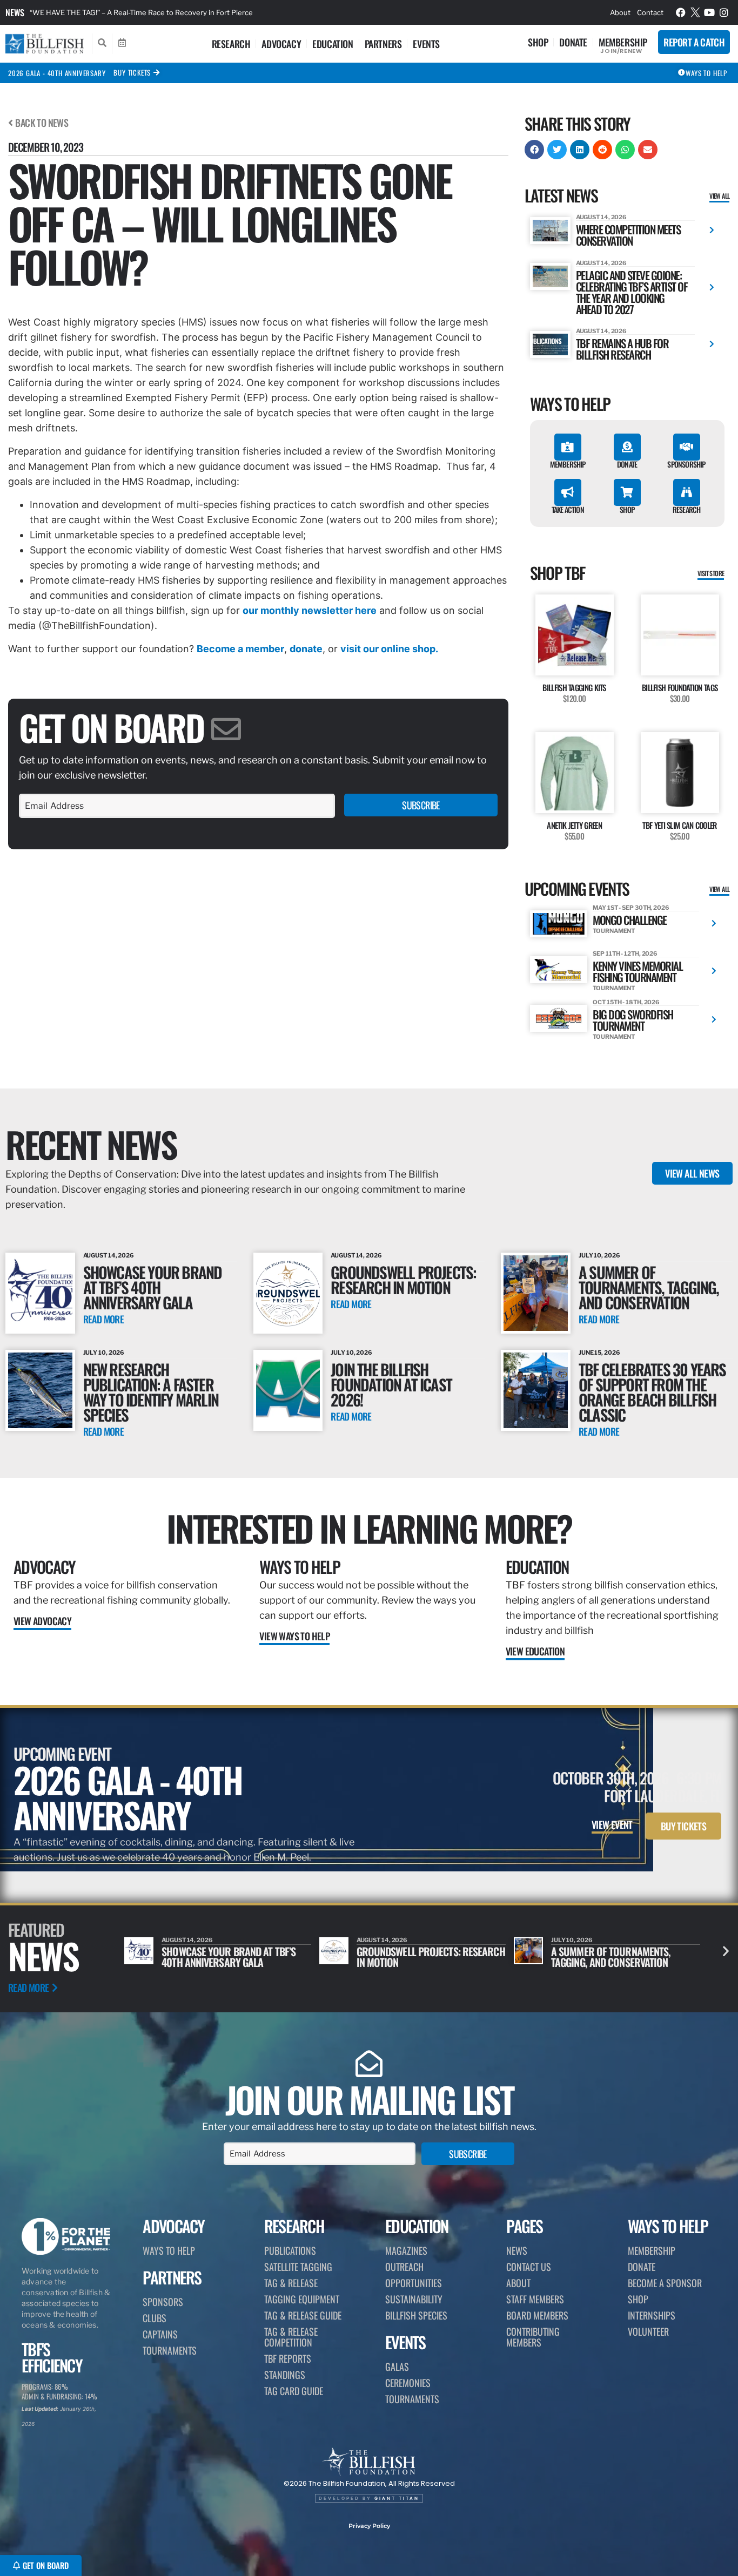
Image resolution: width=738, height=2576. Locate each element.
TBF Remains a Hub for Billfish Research (622, 349)
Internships (652, 2315)
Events (426, 44)
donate (306, 649)
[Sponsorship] (687, 447)
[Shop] (627, 492)
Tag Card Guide (294, 2391)
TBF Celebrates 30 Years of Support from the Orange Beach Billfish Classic (652, 1392)
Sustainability (414, 2299)
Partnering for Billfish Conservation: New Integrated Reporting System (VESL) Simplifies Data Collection (202, 12)
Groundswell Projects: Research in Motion (403, 1279)
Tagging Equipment (302, 2299)
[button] (534, 150)
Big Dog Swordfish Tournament (633, 1020)
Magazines (406, 2250)
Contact (650, 12)
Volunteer (648, 2331)
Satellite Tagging (298, 2267)
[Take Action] (568, 492)
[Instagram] (724, 12)
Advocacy (281, 44)
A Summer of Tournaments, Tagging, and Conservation (649, 1287)
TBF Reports (288, 2358)
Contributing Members (533, 2337)
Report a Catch (694, 42)
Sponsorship (686, 464)
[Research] (687, 492)
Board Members (537, 2315)
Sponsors (163, 2302)
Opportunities (414, 2283)
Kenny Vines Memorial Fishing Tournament (638, 971)
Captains (160, 2334)
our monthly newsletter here (310, 610)
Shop (538, 42)
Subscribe (421, 805)
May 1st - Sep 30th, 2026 (631, 908)
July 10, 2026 (599, 1255)
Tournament (614, 931)
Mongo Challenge (630, 920)
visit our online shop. (389, 649)
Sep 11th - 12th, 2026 (625, 954)
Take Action (568, 509)
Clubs (155, 2318)
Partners (383, 44)
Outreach (404, 2267)
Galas (397, 2367)
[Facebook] (681, 12)
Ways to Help (300, 1567)
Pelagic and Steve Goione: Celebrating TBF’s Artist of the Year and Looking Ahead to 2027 (632, 292)
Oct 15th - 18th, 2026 (626, 1002)
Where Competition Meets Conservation (628, 235)
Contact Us (529, 2267)
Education (333, 44)
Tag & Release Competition (291, 2337)
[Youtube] (709, 12)
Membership (623, 42)
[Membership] (568, 447)
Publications (290, 2250)
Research (231, 44)
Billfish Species (416, 2315)
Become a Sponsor (665, 2283)
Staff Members (535, 2299)
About (620, 12)
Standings (285, 2375)
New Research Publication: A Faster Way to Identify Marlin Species (151, 1392)
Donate (573, 42)
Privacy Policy (369, 2526)
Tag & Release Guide (303, 2315)
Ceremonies (408, 2383)
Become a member (240, 649)
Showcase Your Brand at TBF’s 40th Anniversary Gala (153, 1287)
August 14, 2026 (602, 217)
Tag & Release (291, 2283)
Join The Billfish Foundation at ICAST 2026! (391, 1384)
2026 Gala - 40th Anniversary (57, 73)
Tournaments (170, 2350)
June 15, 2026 (599, 1353)
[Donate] (627, 447)
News (15, 12)
